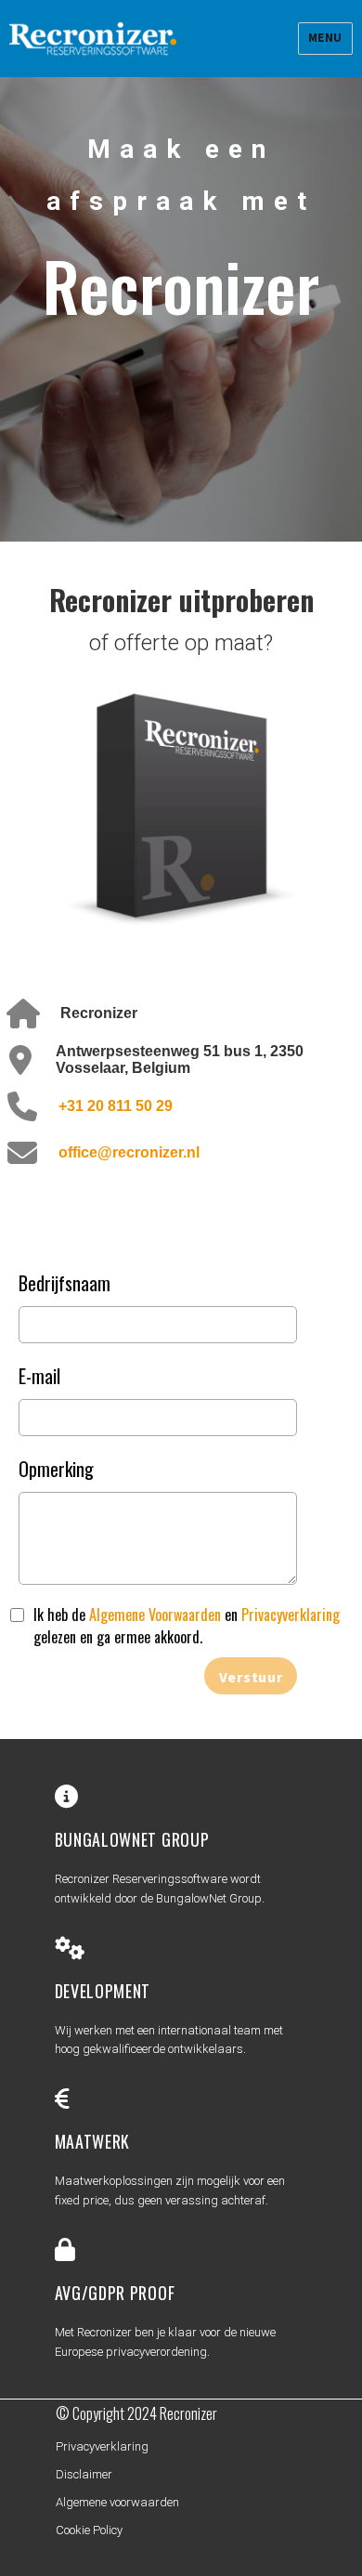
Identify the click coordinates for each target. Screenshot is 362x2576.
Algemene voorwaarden (117, 2502)
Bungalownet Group (132, 1839)
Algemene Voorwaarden (155, 1615)
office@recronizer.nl (129, 1152)
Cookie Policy (89, 2530)
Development (103, 1991)
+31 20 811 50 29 (116, 1106)
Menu (325, 38)
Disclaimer (84, 2474)
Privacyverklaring (291, 1615)
